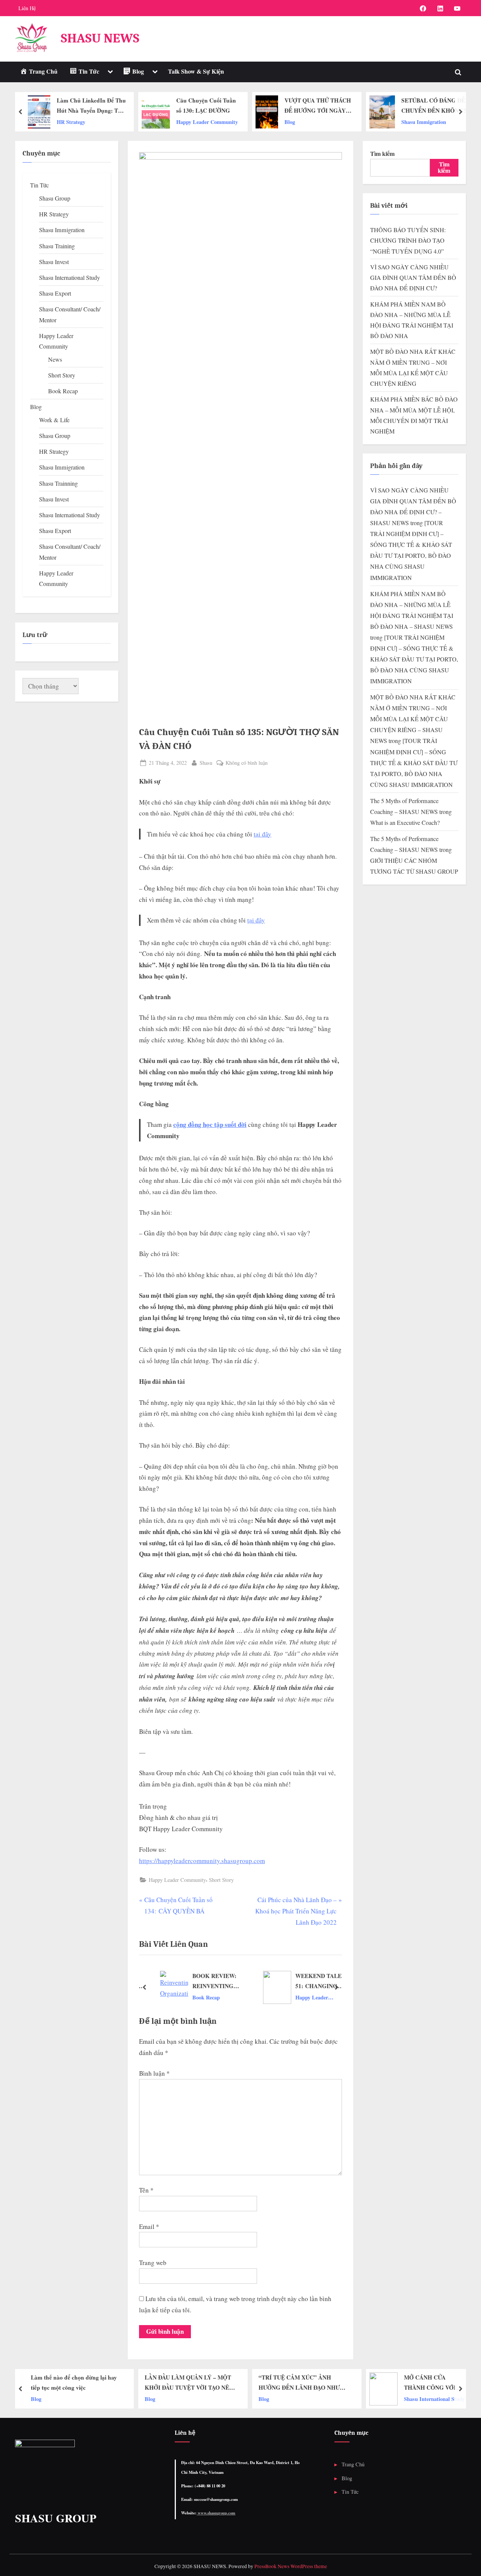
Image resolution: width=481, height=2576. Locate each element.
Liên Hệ (27, 8)
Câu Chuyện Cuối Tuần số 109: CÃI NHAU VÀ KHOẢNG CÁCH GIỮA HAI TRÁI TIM (436, 2383)
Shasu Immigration (312, 122)
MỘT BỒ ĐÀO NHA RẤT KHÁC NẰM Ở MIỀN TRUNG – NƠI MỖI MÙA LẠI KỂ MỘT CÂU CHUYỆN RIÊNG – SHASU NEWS (413, 719)
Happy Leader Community (95, 122)
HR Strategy (54, 214)
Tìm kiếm (382, 154)
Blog (178, 122)
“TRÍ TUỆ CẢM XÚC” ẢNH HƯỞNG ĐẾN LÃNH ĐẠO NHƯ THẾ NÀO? (188, 2383)
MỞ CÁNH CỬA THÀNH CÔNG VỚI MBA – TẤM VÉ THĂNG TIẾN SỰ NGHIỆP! (324, 2383)
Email (149, 2226)
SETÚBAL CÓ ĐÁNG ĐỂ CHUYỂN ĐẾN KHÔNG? (322, 105)
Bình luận (154, 2073)
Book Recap (198, 1997)
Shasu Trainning (58, 483)
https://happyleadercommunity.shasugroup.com (202, 1861)
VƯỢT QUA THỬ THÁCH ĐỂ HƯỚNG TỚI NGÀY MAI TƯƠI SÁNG (206, 106)
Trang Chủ (353, 2464)
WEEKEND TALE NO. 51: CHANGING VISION (316, 1981)
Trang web (153, 2263)
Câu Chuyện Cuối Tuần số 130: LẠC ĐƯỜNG (94, 105)
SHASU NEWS (100, 38)
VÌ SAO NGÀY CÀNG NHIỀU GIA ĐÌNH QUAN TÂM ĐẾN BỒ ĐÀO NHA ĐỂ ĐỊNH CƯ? (413, 278)
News (55, 359)
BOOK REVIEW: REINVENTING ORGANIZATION (207, 1981)
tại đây (262, 834)
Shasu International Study (70, 278)
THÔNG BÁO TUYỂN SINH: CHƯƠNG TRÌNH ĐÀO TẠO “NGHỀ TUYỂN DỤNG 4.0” (408, 241)
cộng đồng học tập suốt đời (210, 1124)
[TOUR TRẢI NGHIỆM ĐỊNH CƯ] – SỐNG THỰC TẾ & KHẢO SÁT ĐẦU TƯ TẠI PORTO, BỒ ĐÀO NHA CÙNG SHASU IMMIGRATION (414, 659)
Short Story (221, 1880)
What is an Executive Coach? (405, 823)
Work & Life (54, 420)
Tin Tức (39, 185)
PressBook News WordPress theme (291, 2566)
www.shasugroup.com (216, 2513)
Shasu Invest (54, 262)
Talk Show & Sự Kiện (196, 71)
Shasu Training (57, 246)
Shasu (206, 763)
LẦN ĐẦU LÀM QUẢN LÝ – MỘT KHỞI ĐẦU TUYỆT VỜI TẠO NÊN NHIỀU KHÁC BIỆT (77, 2383)
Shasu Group (55, 198)
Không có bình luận (247, 763)
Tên (146, 2190)
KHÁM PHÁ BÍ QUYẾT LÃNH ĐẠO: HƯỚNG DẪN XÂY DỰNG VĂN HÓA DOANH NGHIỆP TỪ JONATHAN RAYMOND (435, 106)
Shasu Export (55, 293)
